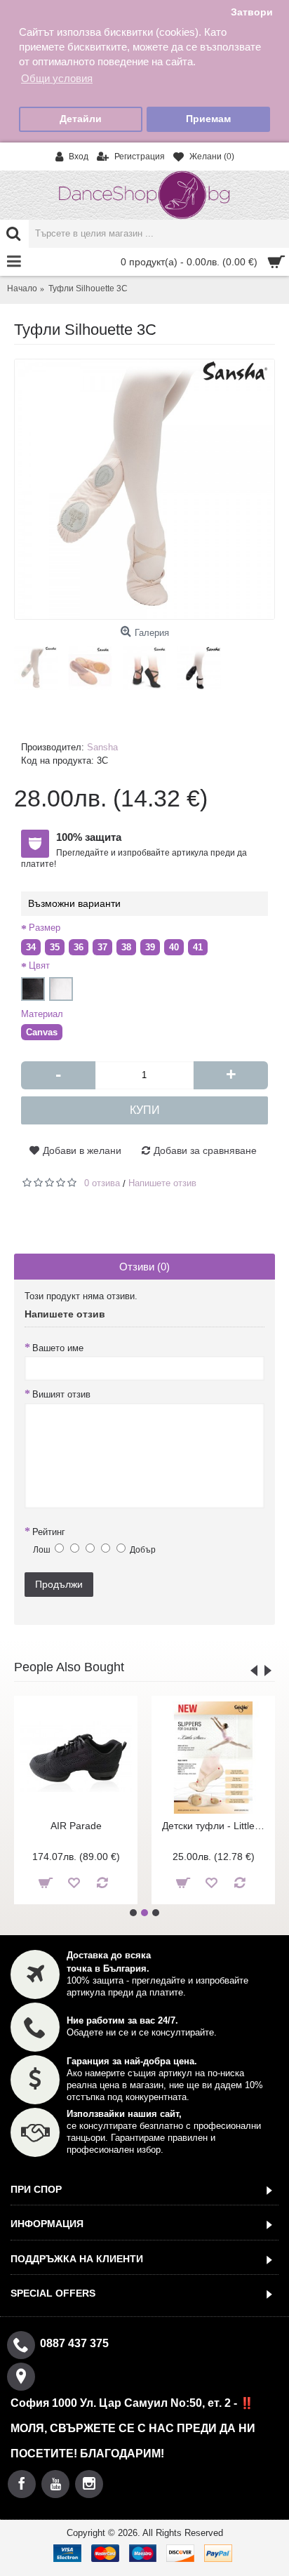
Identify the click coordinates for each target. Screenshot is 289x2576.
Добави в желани (82, 1150)
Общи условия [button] (57, 78)
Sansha (102, 747)
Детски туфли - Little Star (216, 1826)
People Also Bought (69, 1667)
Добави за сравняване (205, 1150)
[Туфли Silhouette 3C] (144, 489)
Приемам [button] (208, 119)
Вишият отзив (61, 1394)
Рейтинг (49, 1532)
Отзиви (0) (144, 1267)
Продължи (59, 1584)
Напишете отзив (162, 1183)
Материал (42, 1014)
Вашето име (58, 1348)
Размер (45, 928)
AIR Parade (76, 1826)
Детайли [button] (81, 119)
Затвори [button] (252, 12)
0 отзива (102, 1183)
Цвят (39, 965)
